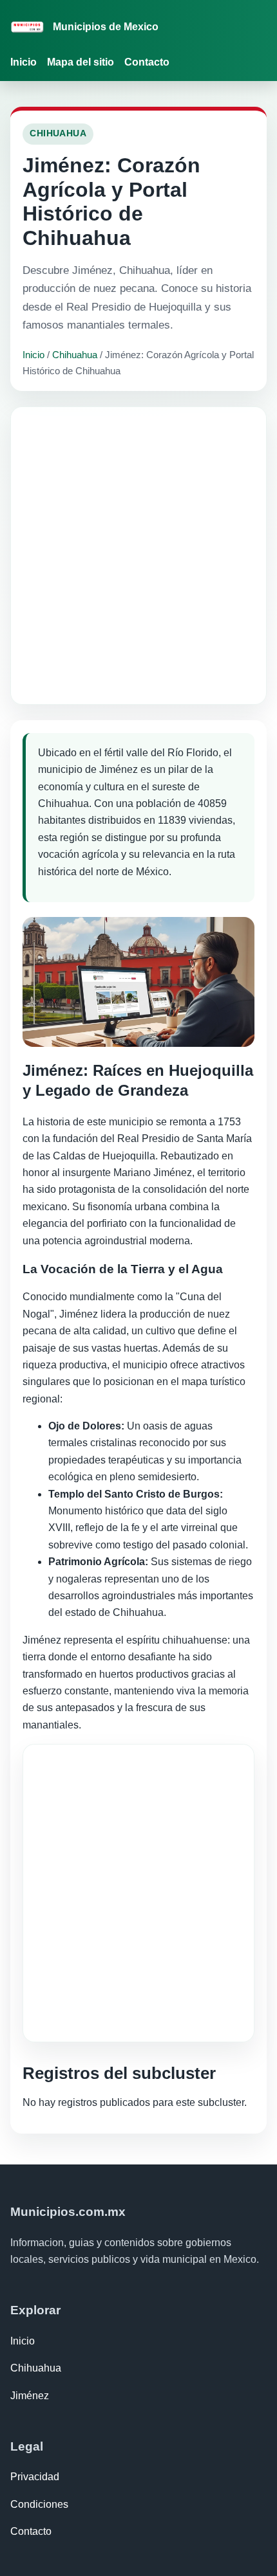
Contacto (147, 62)
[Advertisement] (138, 556)
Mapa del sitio (81, 62)
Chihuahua (75, 355)
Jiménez (30, 2396)
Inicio (24, 62)
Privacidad (35, 2477)
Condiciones (39, 2504)
